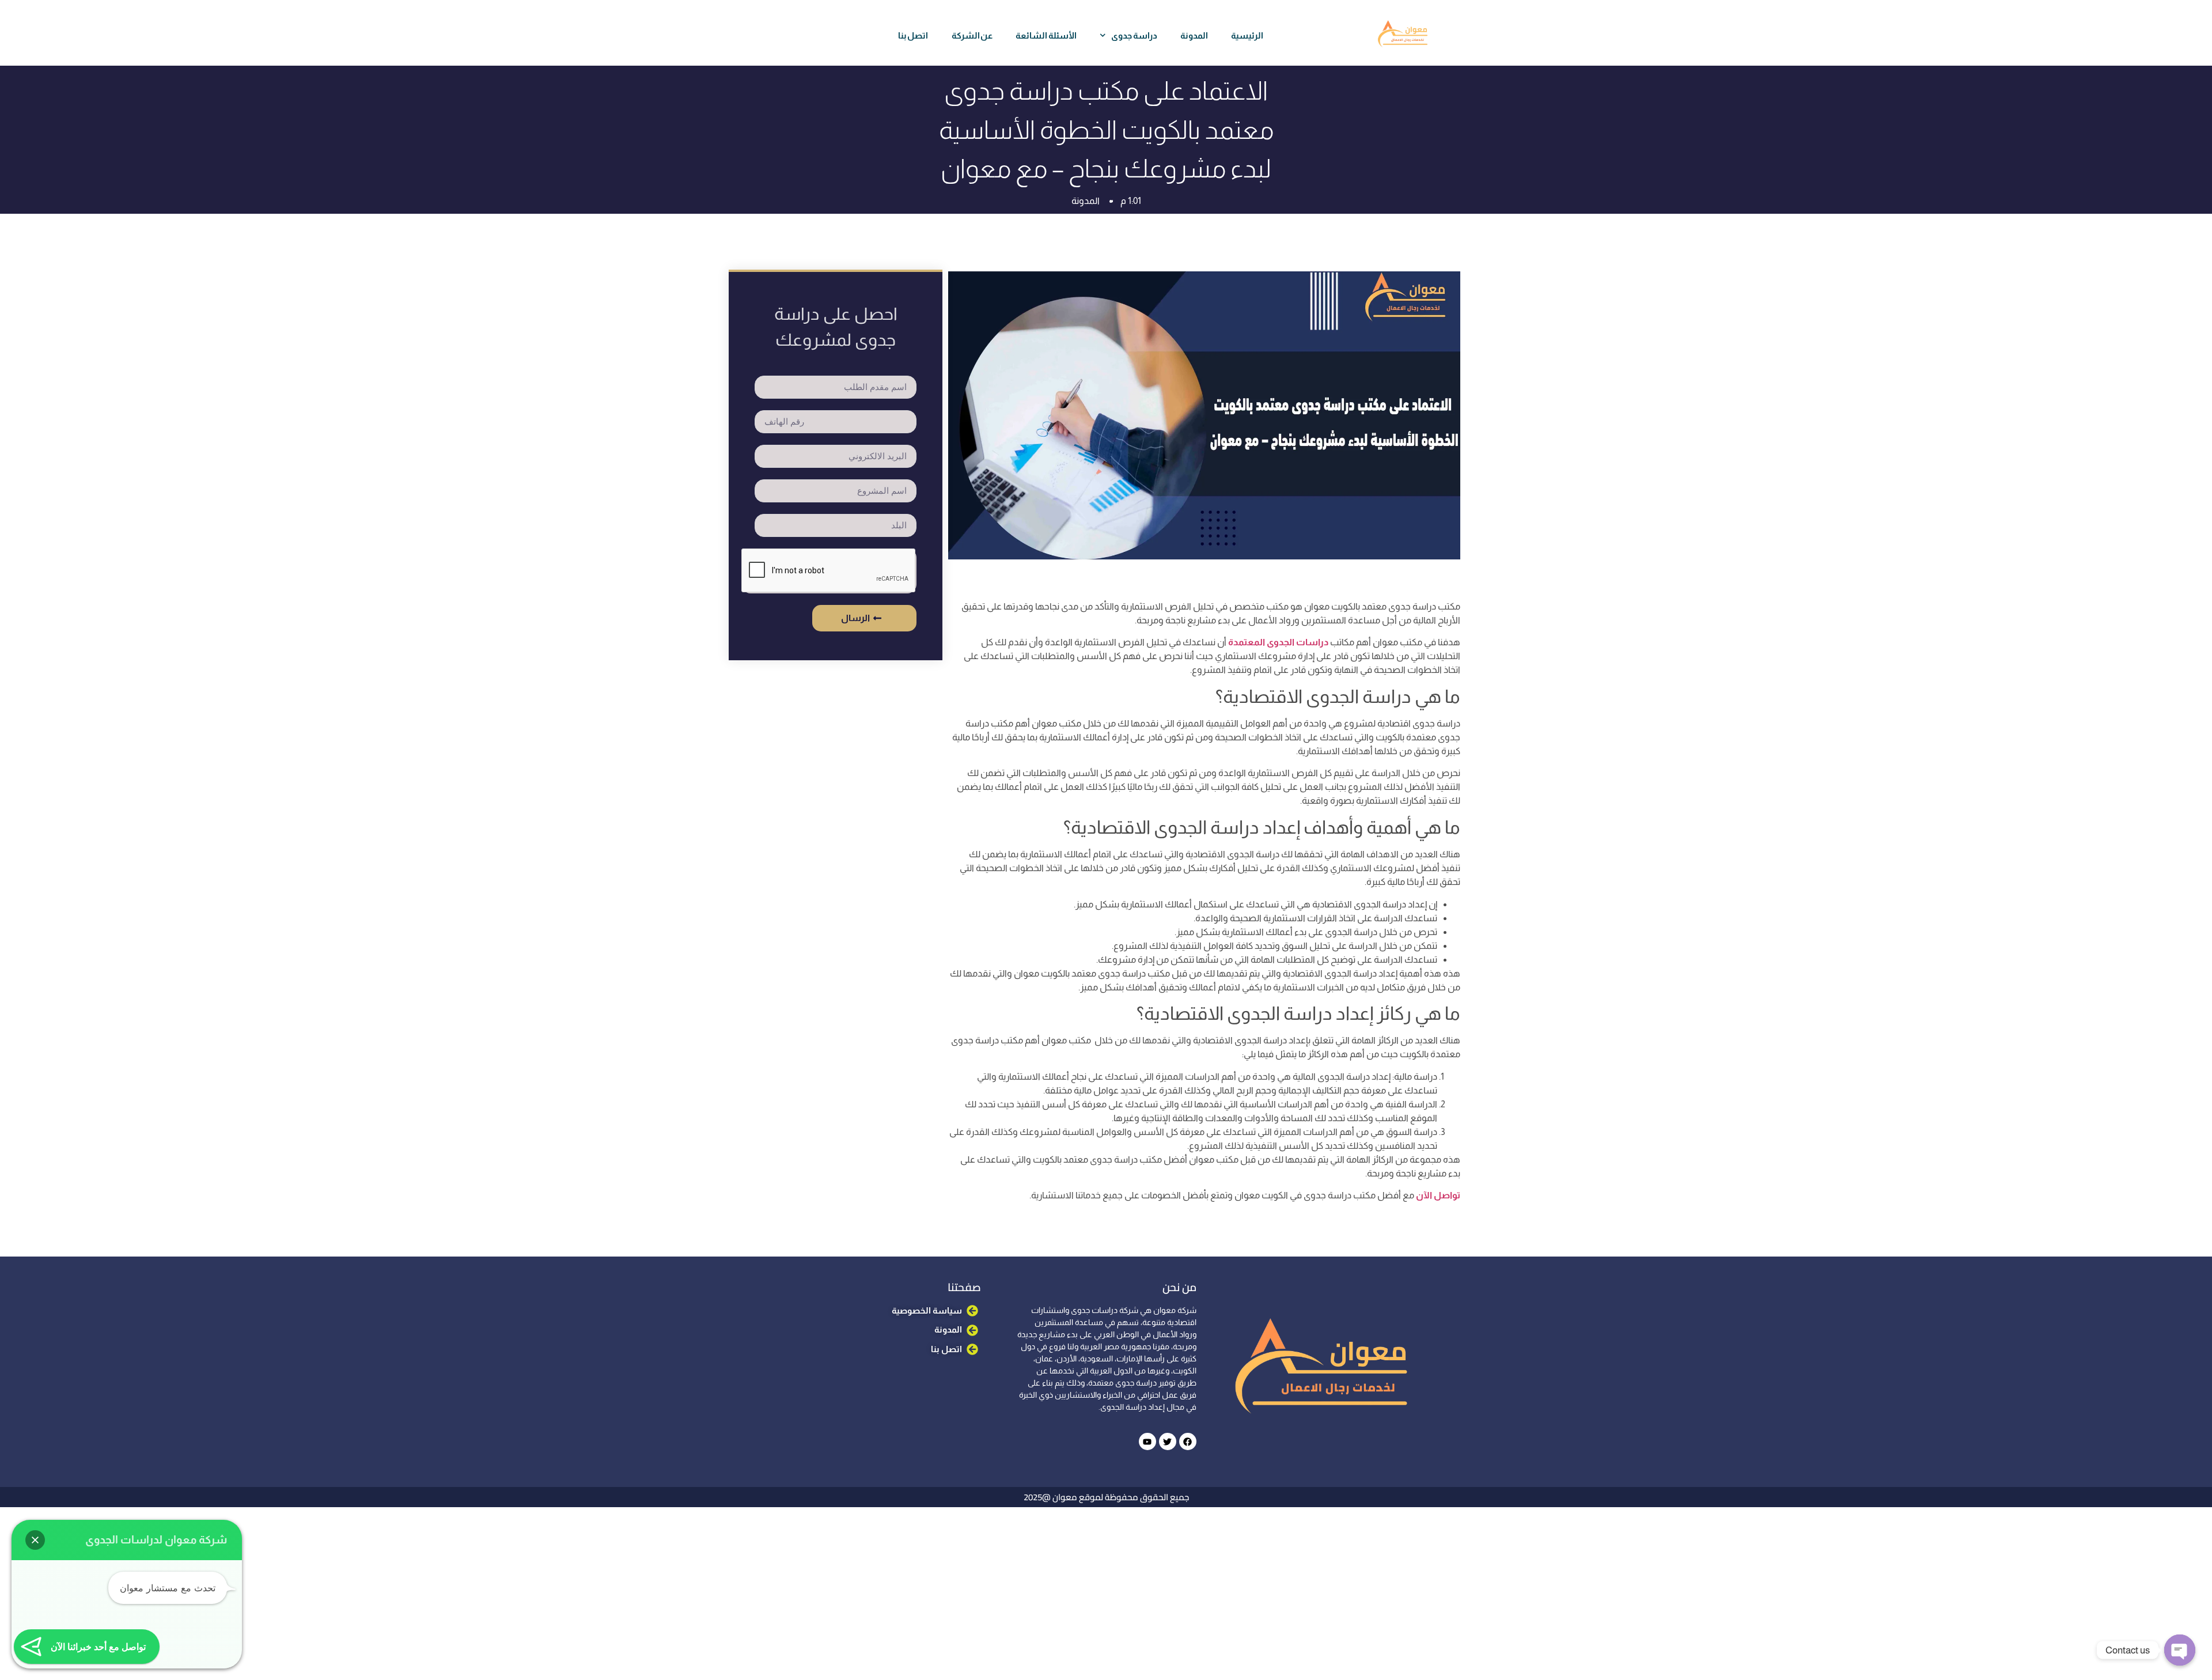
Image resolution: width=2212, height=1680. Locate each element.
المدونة (1194, 35)
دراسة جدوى (1134, 35)
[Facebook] (1188, 1441)
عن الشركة (972, 35)
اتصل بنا (913, 35)
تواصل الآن (1437, 1195)
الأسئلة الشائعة (1046, 35)
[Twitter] (1168, 1441)
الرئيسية (1247, 35)
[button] (35, 1540)
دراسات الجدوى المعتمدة (1278, 642)
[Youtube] (1147, 1441)
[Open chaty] (2180, 1650)
